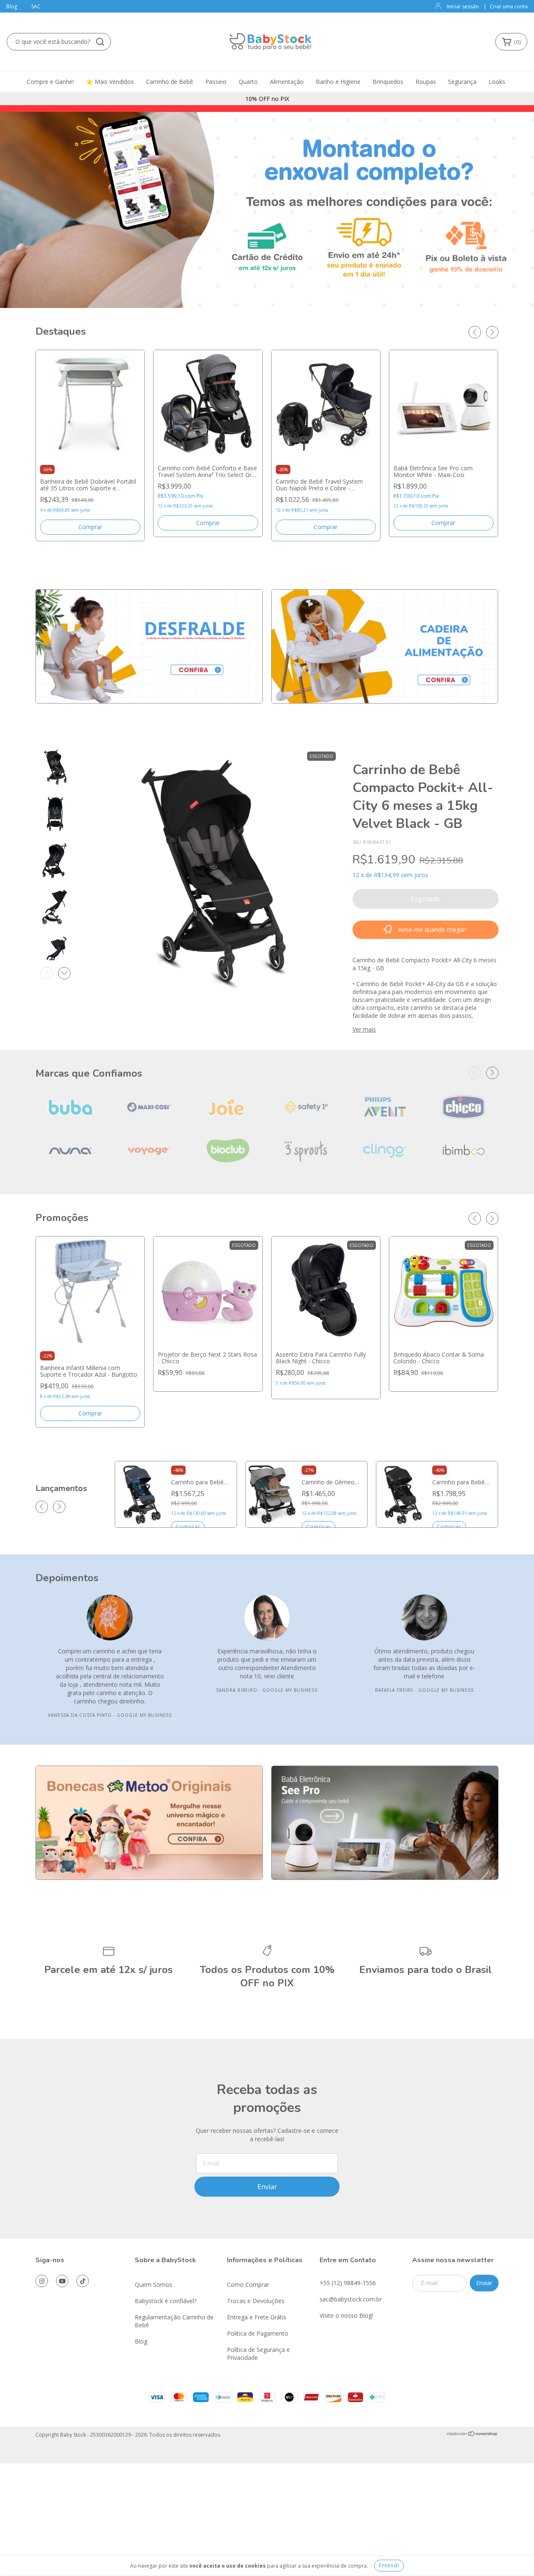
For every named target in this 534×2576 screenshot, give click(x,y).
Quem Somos (154, 2285)
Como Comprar (248, 2285)
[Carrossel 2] (385, 646)
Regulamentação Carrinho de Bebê (174, 2321)
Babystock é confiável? (166, 2301)
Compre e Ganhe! (50, 82)
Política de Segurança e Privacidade (258, 2354)
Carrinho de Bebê (170, 82)
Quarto (248, 82)
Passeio (216, 82)
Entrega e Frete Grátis (257, 2317)
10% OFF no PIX (267, 99)
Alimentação (287, 82)
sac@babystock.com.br (351, 2299)
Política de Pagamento (258, 2333)
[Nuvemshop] (472, 2435)
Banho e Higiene (338, 82)
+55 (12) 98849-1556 (348, 2283)
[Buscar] (100, 42)
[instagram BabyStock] (42, 2281)
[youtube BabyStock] (62, 2281)
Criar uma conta (509, 6)
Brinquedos (388, 82)
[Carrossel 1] (149, 646)
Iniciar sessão (463, 6)
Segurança (462, 82)
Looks (497, 82)
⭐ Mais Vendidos (110, 82)
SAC (36, 6)
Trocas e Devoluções (256, 2301)
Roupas (426, 82)
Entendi (389, 2565)
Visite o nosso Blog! (346, 2315)
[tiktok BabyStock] (83, 2281)
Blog (12, 6)
